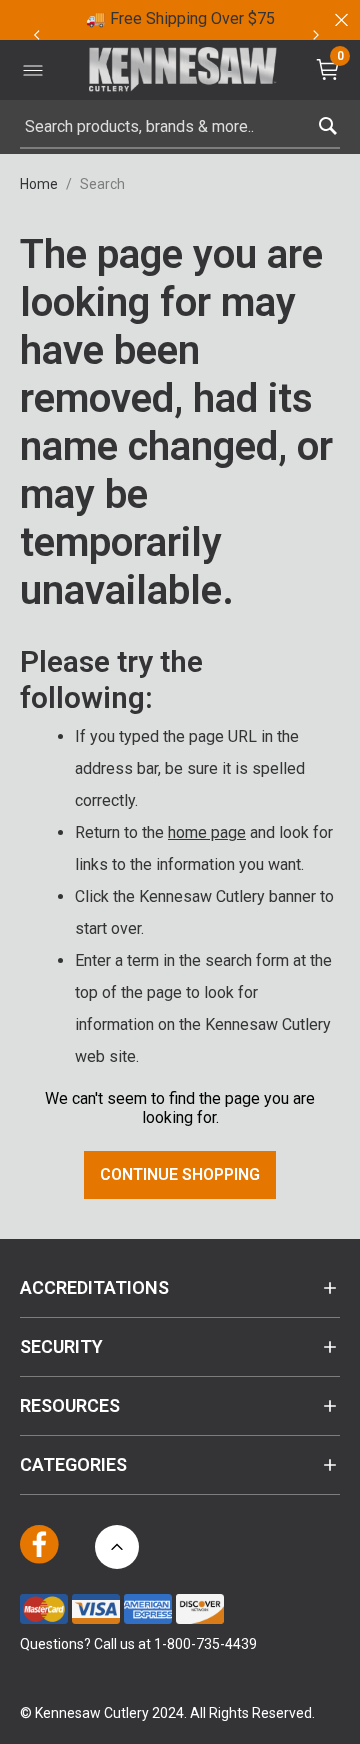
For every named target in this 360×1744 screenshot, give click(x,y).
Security (61, 1346)
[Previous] (36, 35)
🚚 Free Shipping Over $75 (180, 18)
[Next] (316, 35)
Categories (73, 1464)
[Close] (340, 20)
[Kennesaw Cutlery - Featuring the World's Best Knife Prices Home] (183, 70)
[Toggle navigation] (33, 70)
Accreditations (94, 1287)
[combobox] (180, 127)
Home (39, 184)
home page (207, 832)
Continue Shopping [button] (180, 1174)
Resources (70, 1405)
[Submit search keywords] (327, 121)
